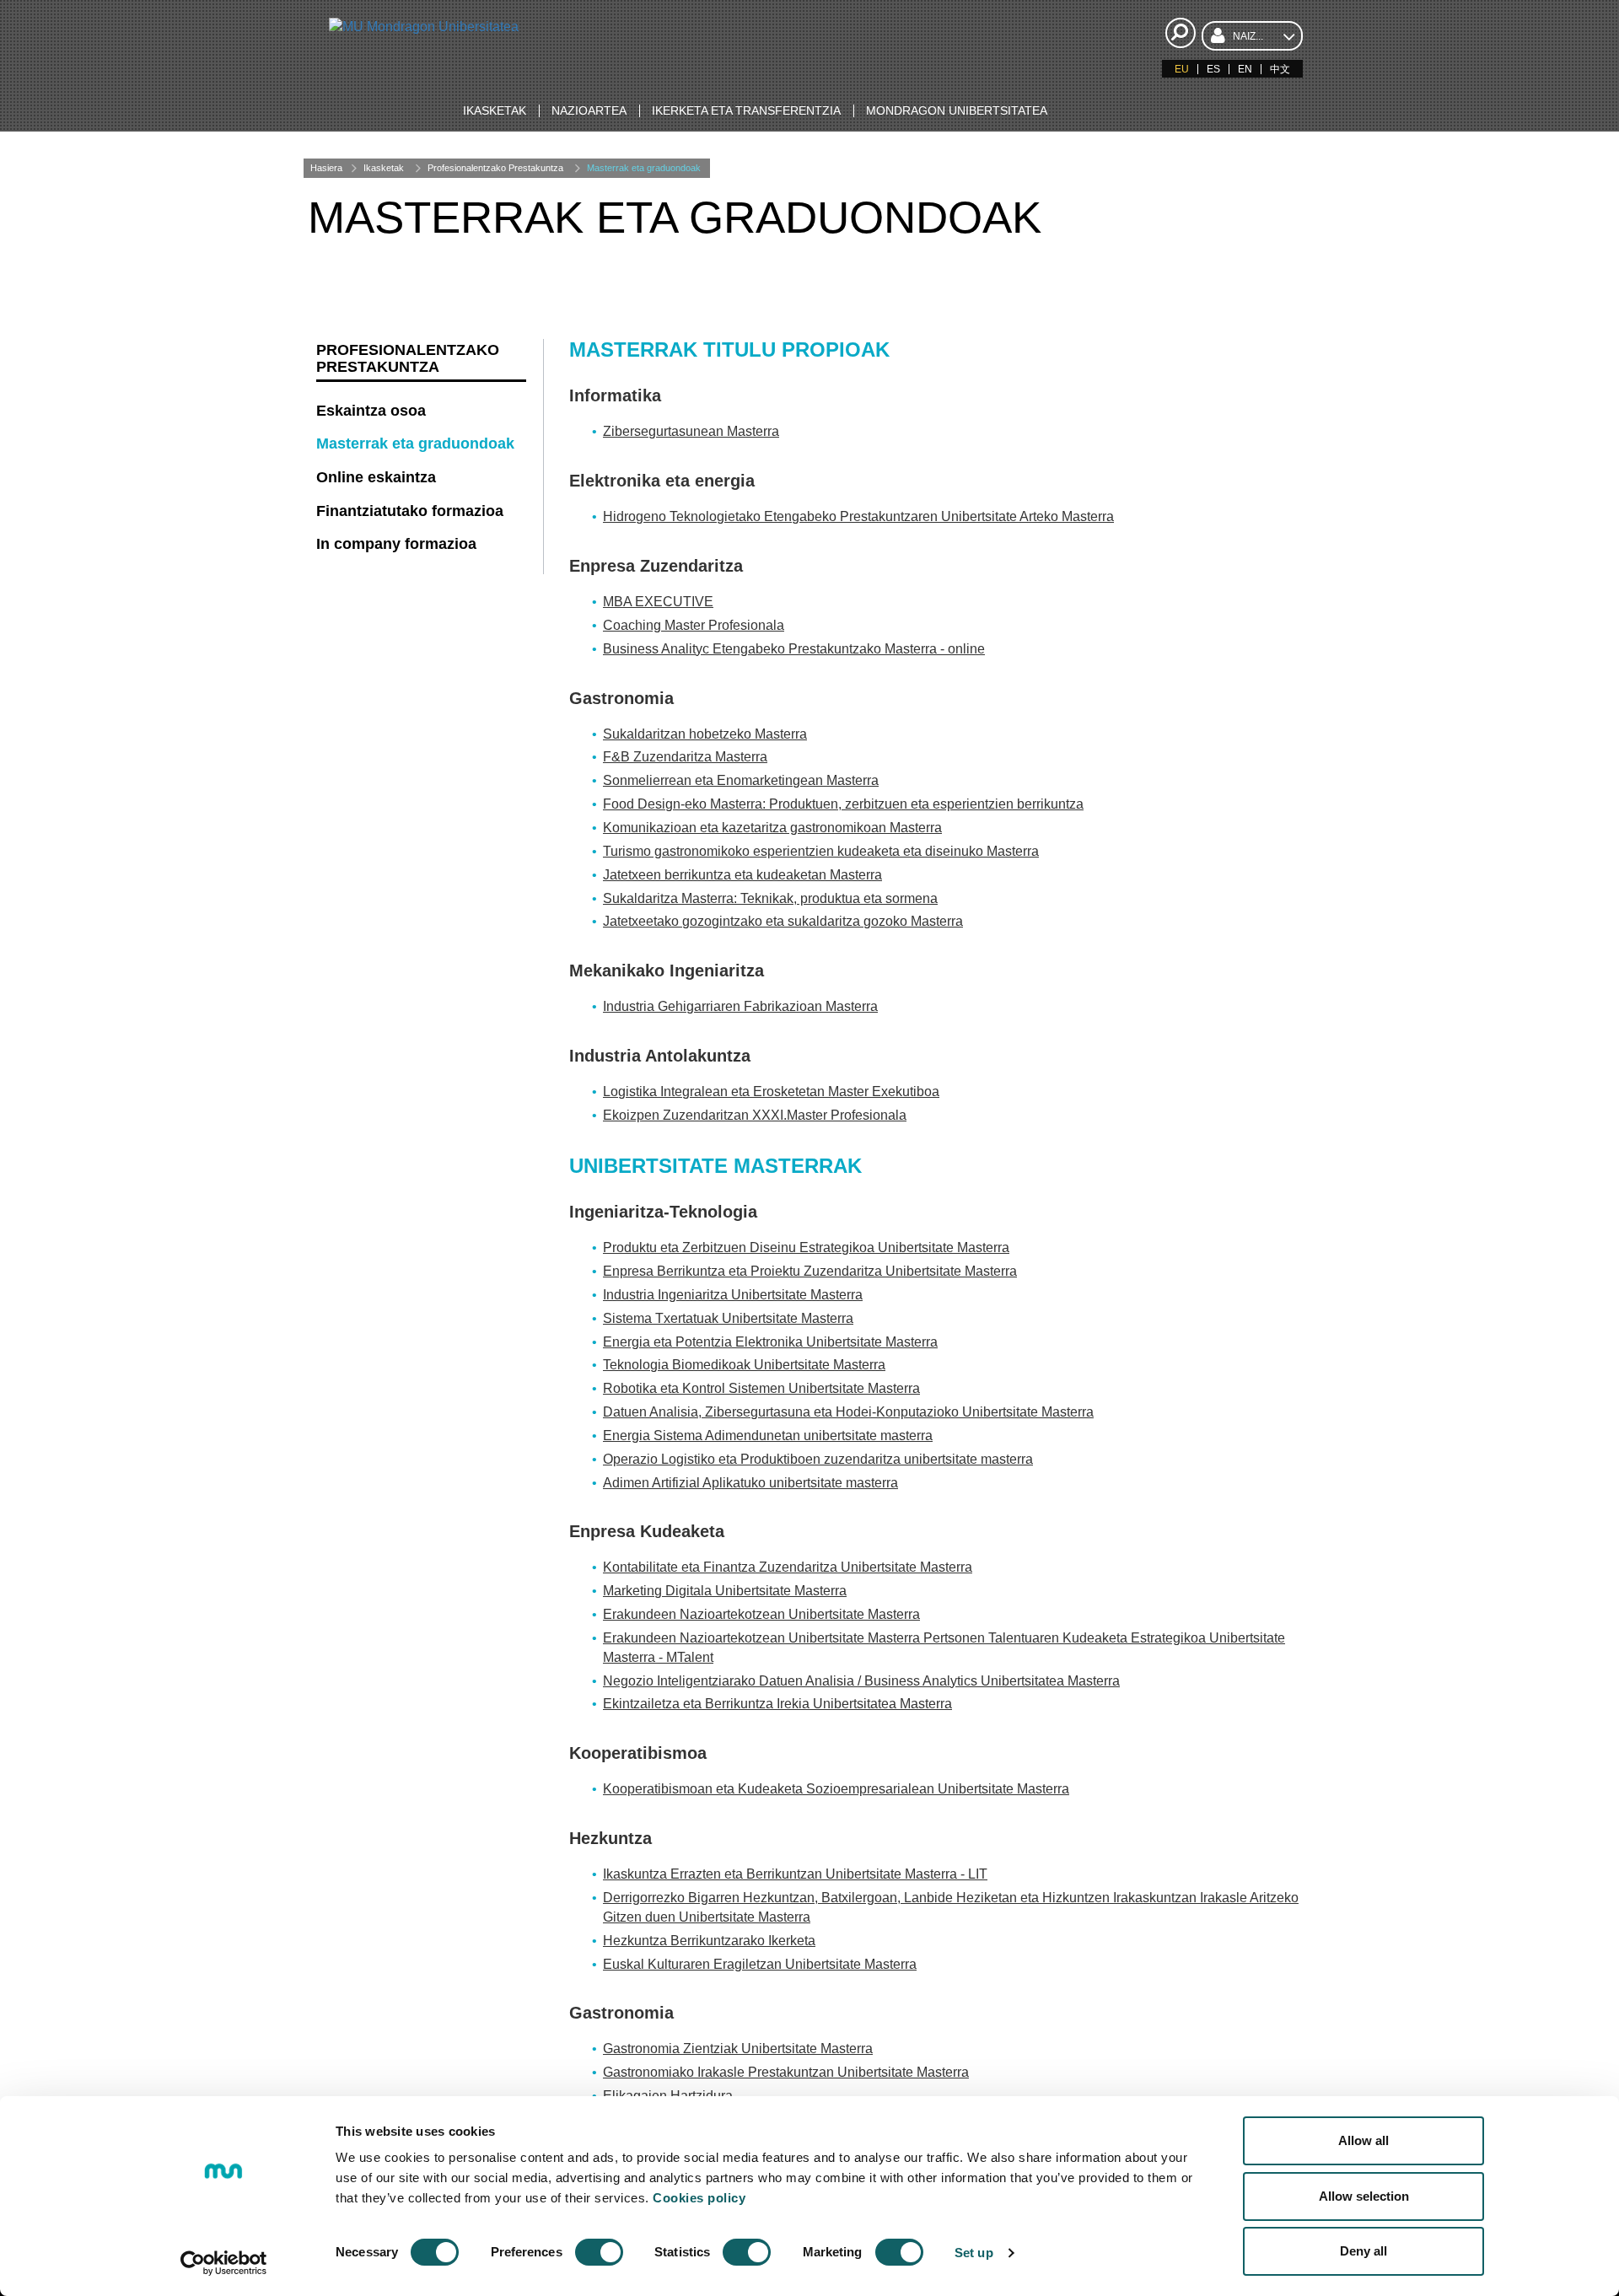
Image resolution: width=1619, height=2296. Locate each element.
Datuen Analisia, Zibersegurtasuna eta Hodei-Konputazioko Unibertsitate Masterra (848, 1412)
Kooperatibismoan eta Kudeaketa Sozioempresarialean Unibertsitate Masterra (836, 1789)
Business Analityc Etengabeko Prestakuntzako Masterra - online (794, 649)
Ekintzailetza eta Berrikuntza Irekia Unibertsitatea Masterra (777, 1704)
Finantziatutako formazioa (410, 511)
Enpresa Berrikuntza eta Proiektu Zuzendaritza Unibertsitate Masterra (810, 1271)
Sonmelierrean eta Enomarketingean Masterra (741, 780)
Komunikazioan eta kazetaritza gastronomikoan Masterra (772, 828)
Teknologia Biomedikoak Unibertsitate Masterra (744, 1365)
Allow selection (1364, 2196)
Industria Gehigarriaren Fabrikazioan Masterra (740, 1006)
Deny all (1364, 2251)
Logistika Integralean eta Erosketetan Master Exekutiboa (771, 1092)
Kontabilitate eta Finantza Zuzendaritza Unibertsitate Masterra (788, 1567)
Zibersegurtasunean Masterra (691, 431)
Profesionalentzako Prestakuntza (495, 168)
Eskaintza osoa (371, 411)
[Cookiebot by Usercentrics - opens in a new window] (224, 2263)
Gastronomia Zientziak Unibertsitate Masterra (738, 2049)
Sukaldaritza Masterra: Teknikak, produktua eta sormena (770, 898)
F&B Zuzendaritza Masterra (685, 757)
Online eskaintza (376, 477)
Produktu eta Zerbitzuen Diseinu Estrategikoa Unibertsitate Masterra (806, 1247)
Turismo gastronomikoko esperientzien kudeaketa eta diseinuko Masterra (821, 851)
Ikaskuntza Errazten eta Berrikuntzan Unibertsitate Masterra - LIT (795, 1874)
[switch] (599, 2252)
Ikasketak (384, 168)
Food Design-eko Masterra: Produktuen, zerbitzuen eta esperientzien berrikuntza (843, 804)
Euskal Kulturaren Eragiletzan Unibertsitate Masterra (760, 1964)
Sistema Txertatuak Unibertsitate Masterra (728, 1318)
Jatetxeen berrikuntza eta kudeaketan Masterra (742, 875)
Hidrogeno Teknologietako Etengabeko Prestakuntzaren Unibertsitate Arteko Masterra (858, 516)
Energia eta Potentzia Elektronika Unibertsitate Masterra (770, 1342)
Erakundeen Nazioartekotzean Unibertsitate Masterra (761, 1614)
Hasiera (326, 168)
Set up (974, 2253)
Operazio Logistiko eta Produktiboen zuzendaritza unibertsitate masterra (818, 1459)
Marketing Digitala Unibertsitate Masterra (725, 1591)
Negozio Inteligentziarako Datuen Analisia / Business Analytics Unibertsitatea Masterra (861, 1681)
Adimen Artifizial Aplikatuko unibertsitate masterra (750, 1483)
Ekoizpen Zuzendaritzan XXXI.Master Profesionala (755, 1115)
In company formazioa (396, 544)
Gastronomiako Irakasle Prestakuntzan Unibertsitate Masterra (786, 2072)
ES (1213, 69)
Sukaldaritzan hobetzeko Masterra (705, 734)
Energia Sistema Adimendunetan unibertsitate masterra (768, 1436)
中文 (1280, 69)
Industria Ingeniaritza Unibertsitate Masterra (733, 1295)
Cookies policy (699, 2198)
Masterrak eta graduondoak (644, 168)
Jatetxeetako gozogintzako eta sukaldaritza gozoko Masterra (783, 921)
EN (1245, 69)
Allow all (1364, 2140)
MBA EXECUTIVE (658, 602)
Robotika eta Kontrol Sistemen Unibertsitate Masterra (761, 1388)
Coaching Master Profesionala (694, 625)
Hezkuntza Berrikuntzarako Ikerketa (709, 1941)
